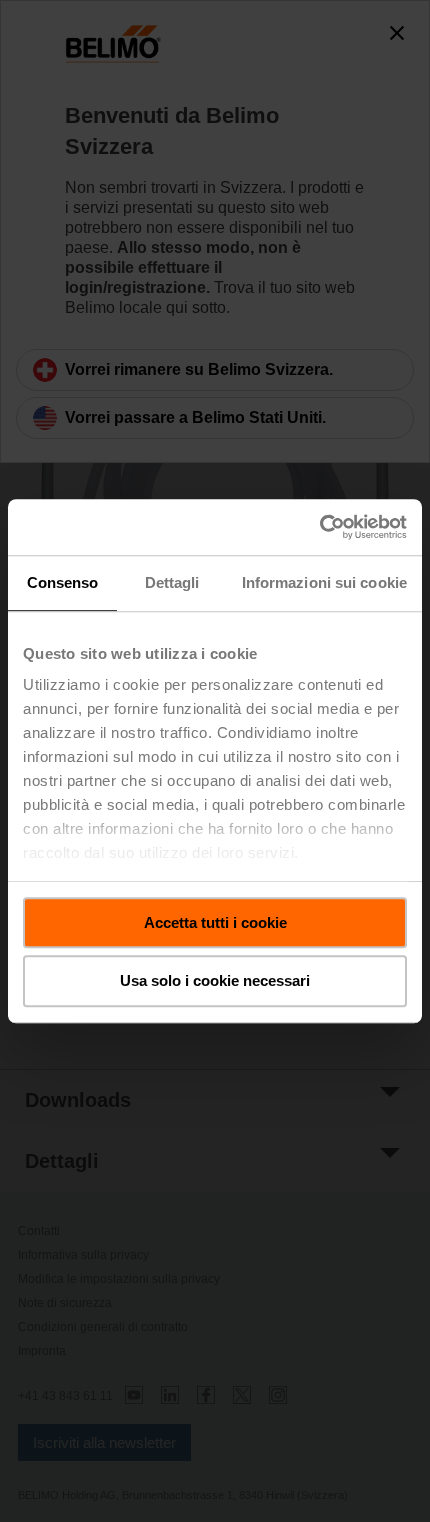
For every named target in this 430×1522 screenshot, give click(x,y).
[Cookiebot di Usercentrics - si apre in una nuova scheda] (319, 527)
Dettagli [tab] (172, 582)
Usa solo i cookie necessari (215, 981)
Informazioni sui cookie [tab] (324, 582)
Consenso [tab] (63, 582)
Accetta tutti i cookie (215, 922)
